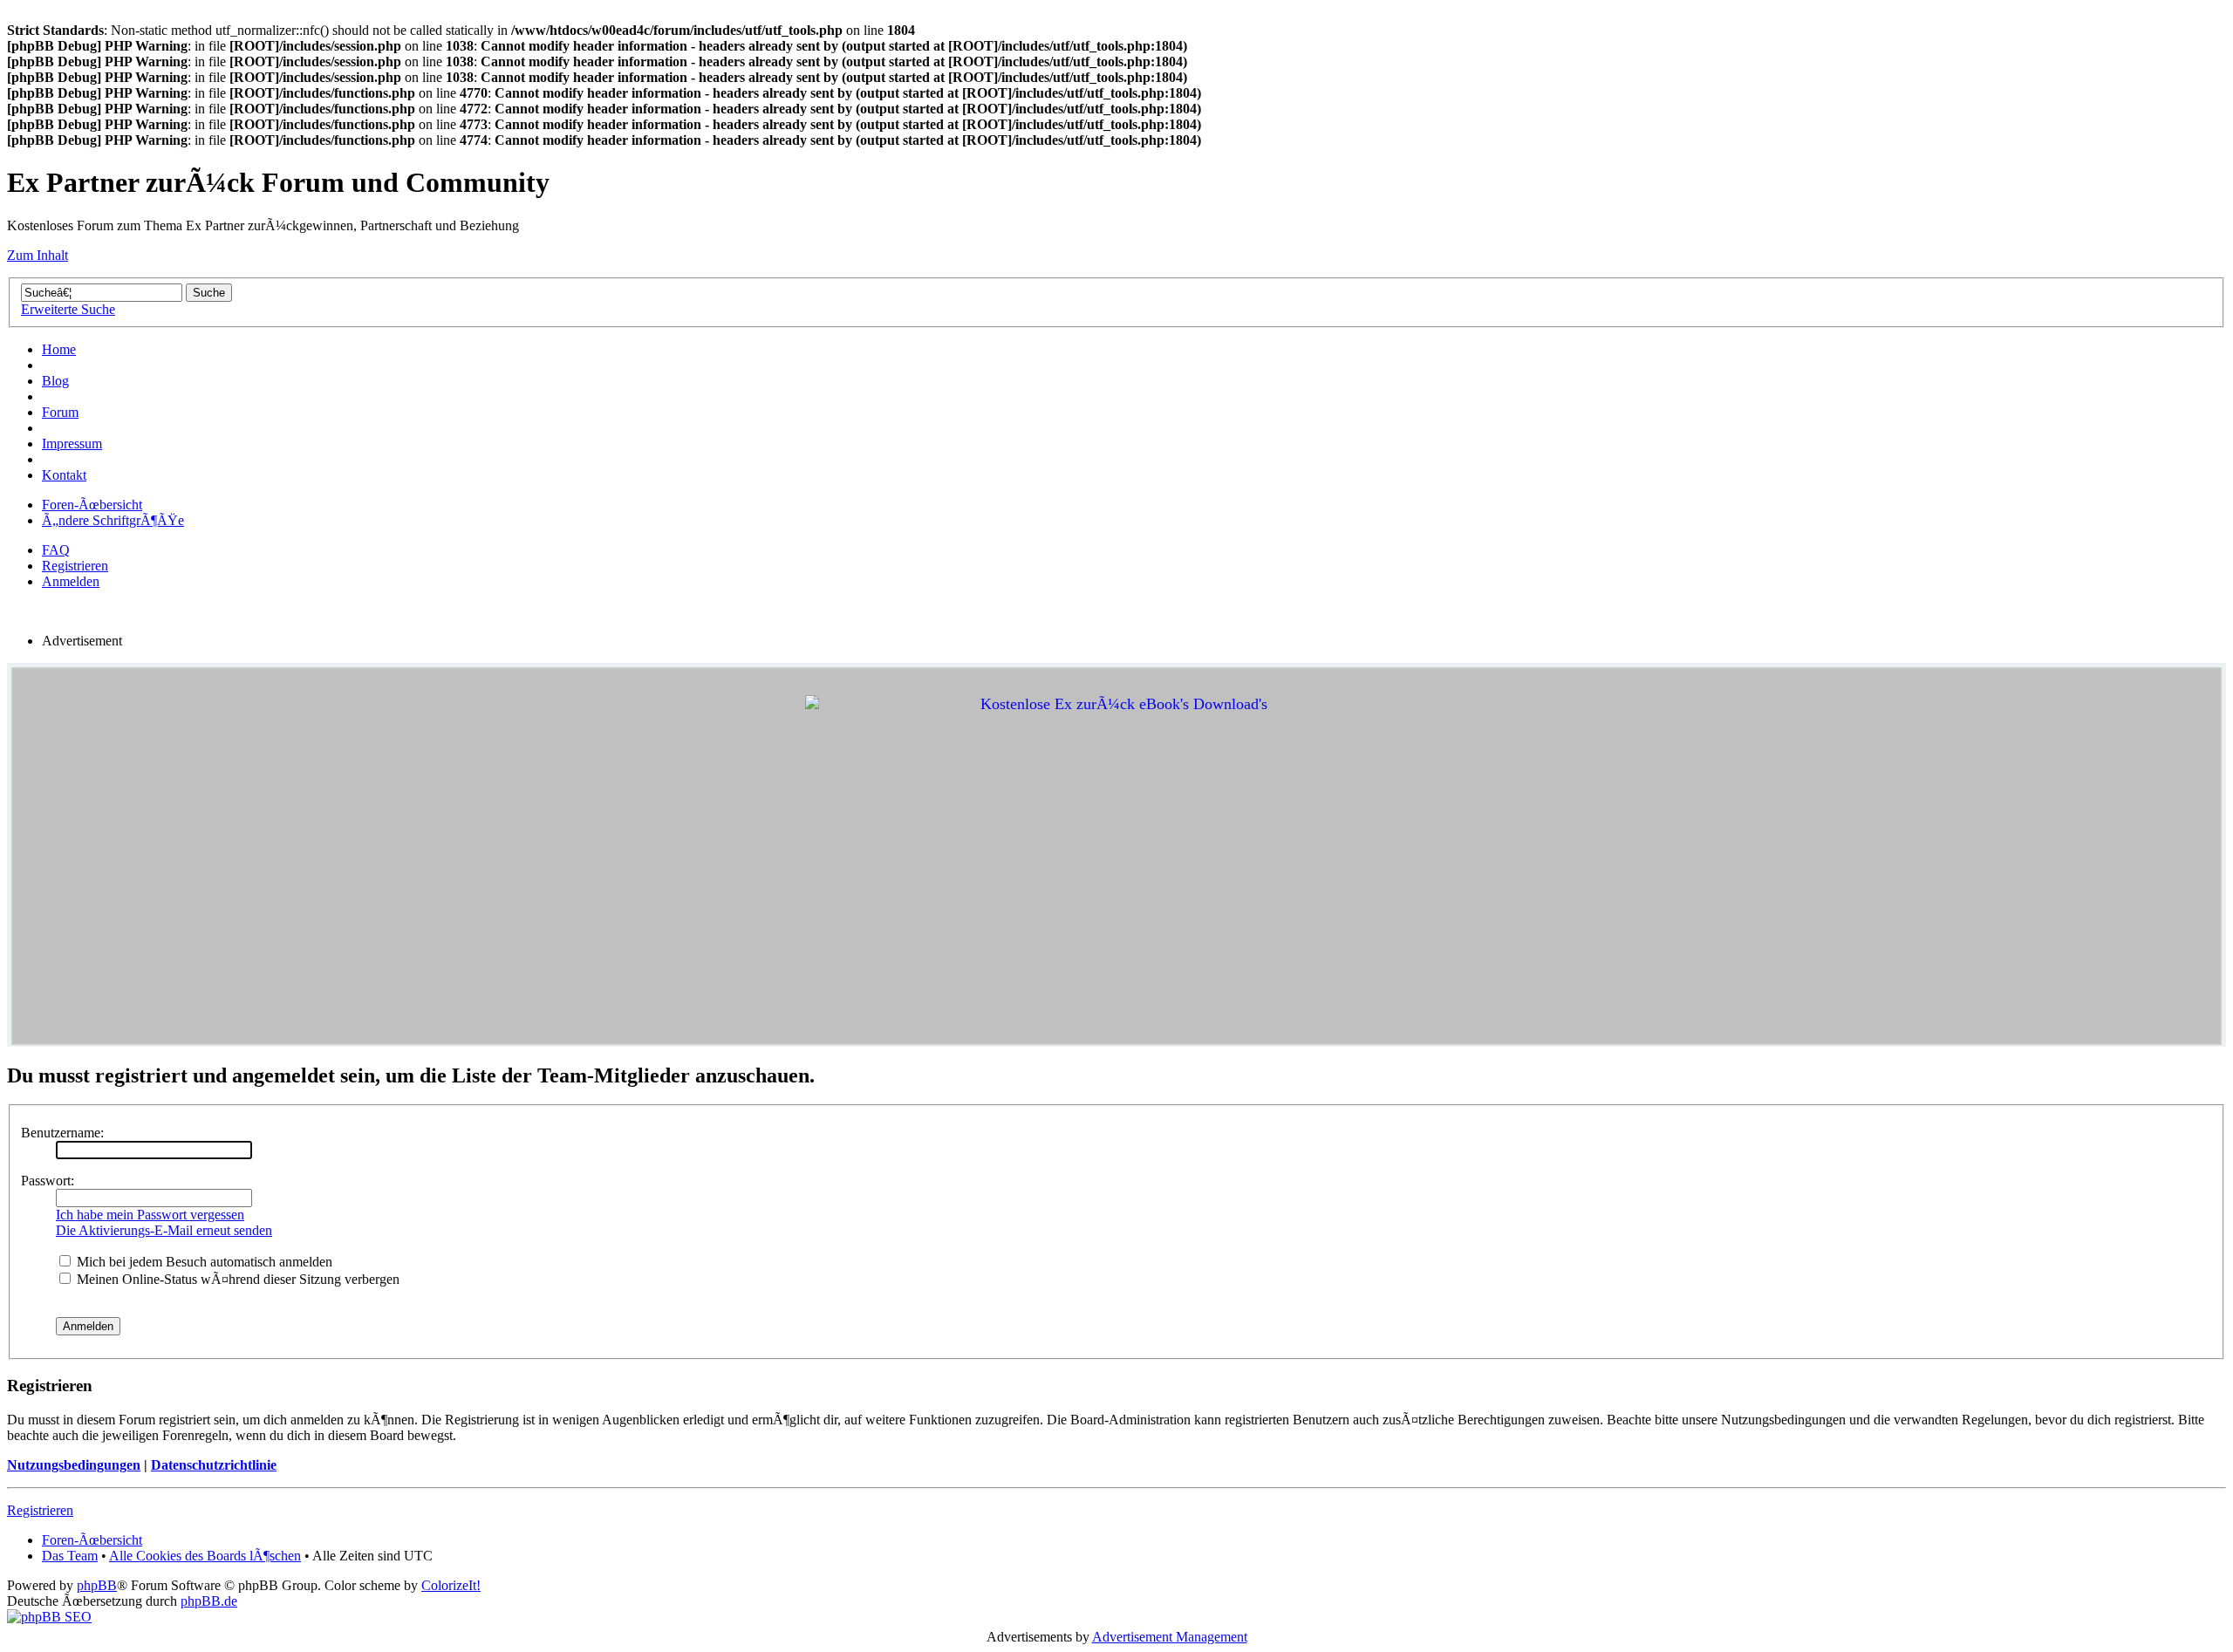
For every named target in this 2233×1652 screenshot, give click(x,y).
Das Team (70, 1556)
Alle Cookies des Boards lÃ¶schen (205, 1556)
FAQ (56, 550)
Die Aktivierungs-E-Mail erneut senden (164, 1230)
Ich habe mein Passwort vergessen (150, 1215)
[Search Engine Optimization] (49, 1617)
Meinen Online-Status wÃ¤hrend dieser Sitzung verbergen (236, 1279)
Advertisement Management (1170, 1637)
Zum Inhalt (38, 255)
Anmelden (71, 581)
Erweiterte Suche (68, 309)
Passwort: (48, 1181)
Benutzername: (62, 1133)
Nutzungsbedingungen (74, 1465)
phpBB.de (209, 1601)
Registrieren (75, 566)
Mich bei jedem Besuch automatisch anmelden (203, 1262)
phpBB (97, 1585)
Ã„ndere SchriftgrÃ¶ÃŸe (113, 520)
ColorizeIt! (451, 1585)
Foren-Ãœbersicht (92, 505)
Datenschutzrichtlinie (214, 1465)
